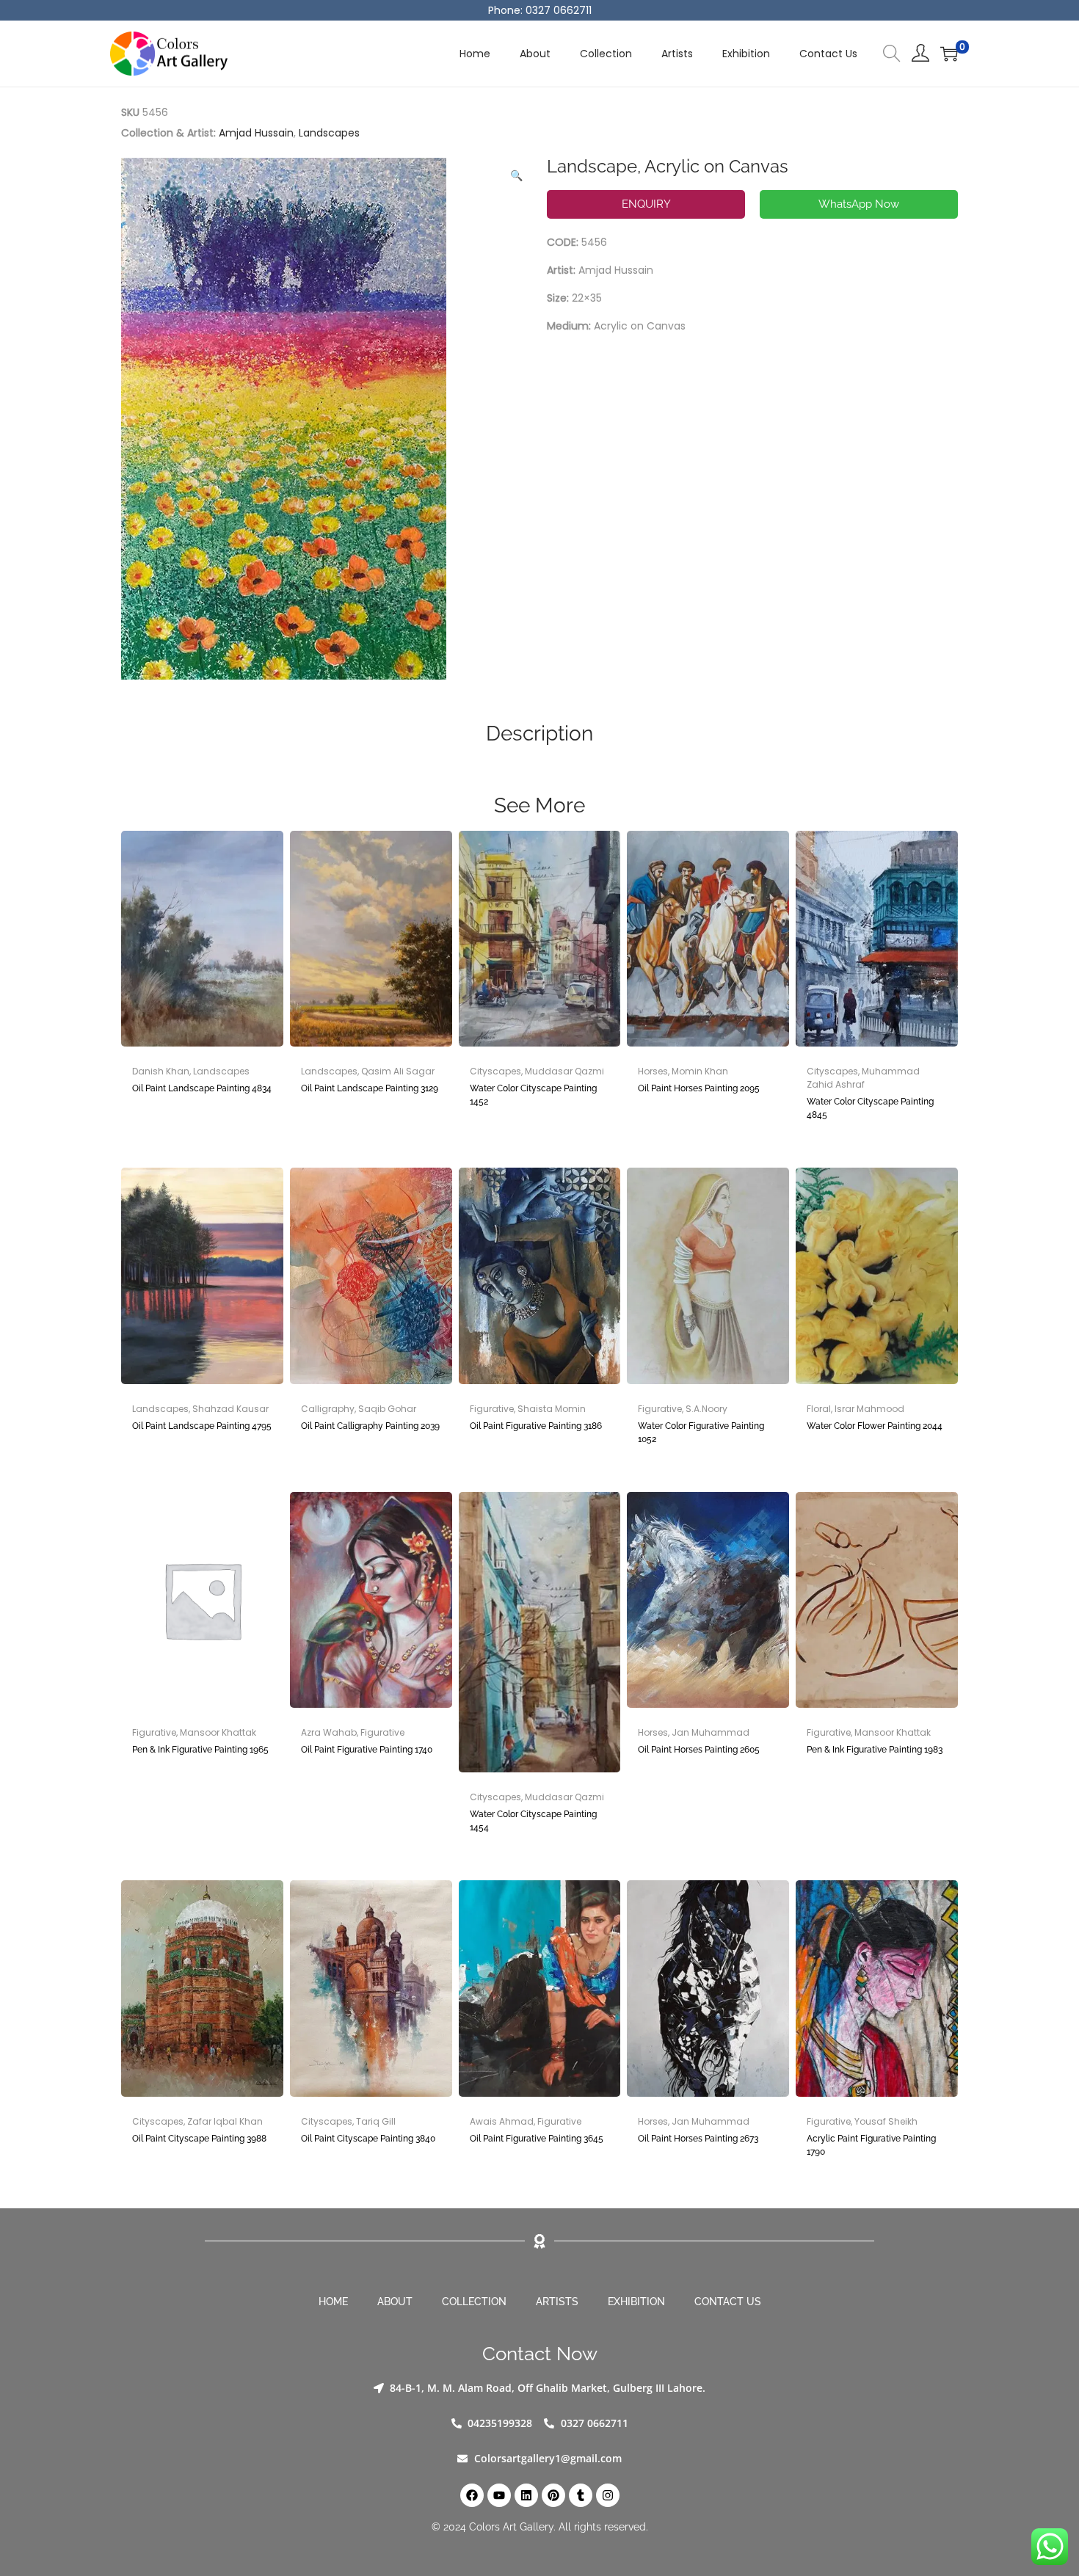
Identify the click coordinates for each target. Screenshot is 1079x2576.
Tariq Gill (376, 2121)
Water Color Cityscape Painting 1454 (533, 1821)
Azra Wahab (329, 1732)
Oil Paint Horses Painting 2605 (699, 1750)
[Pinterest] (553, 2495)
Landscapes (329, 133)
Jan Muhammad (711, 1732)
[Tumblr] (581, 2495)
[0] (949, 54)
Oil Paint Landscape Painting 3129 (370, 1088)
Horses (653, 1071)
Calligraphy (328, 1409)
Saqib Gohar (387, 1409)
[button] (517, 172)
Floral (819, 1409)
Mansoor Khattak (218, 1732)
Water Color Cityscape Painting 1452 (533, 1095)
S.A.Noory (706, 1409)
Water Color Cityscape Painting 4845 (870, 1108)
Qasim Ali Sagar (398, 1071)
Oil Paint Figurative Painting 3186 (536, 1426)
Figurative (492, 1409)
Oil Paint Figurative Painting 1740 (367, 1750)
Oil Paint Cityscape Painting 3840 (368, 2139)
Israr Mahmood (869, 1409)
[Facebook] (472, 2495)
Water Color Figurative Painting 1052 (701, 1433)
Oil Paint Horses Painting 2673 (698, 2139)
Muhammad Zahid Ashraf (863, 1078)
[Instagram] (608, 2495)
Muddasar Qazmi (564, 1071)
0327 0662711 (559, 10)
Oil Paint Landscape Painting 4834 (202, 1088)
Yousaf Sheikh (886, 2121)
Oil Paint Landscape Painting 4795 (202, 1426)
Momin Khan (700, 1071)
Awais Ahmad (502, 2121)
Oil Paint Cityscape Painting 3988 (199, 2139)
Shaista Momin (552, 1409)
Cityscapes (495, 1071)
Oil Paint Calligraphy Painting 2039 (370, 1426)
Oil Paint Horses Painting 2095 (699, 1088)
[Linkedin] (526, 2495)
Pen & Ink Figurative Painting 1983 (875, 1750)
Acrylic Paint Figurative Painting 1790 (871, 2145)
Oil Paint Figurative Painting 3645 (537, 2139)
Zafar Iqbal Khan (225, 2121)
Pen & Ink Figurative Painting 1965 (200, 1750)
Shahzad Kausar (230, 1409)
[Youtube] (499, 2495)
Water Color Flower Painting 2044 (875, 1426)
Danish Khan (161, 1071)
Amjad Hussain (256, 133)
